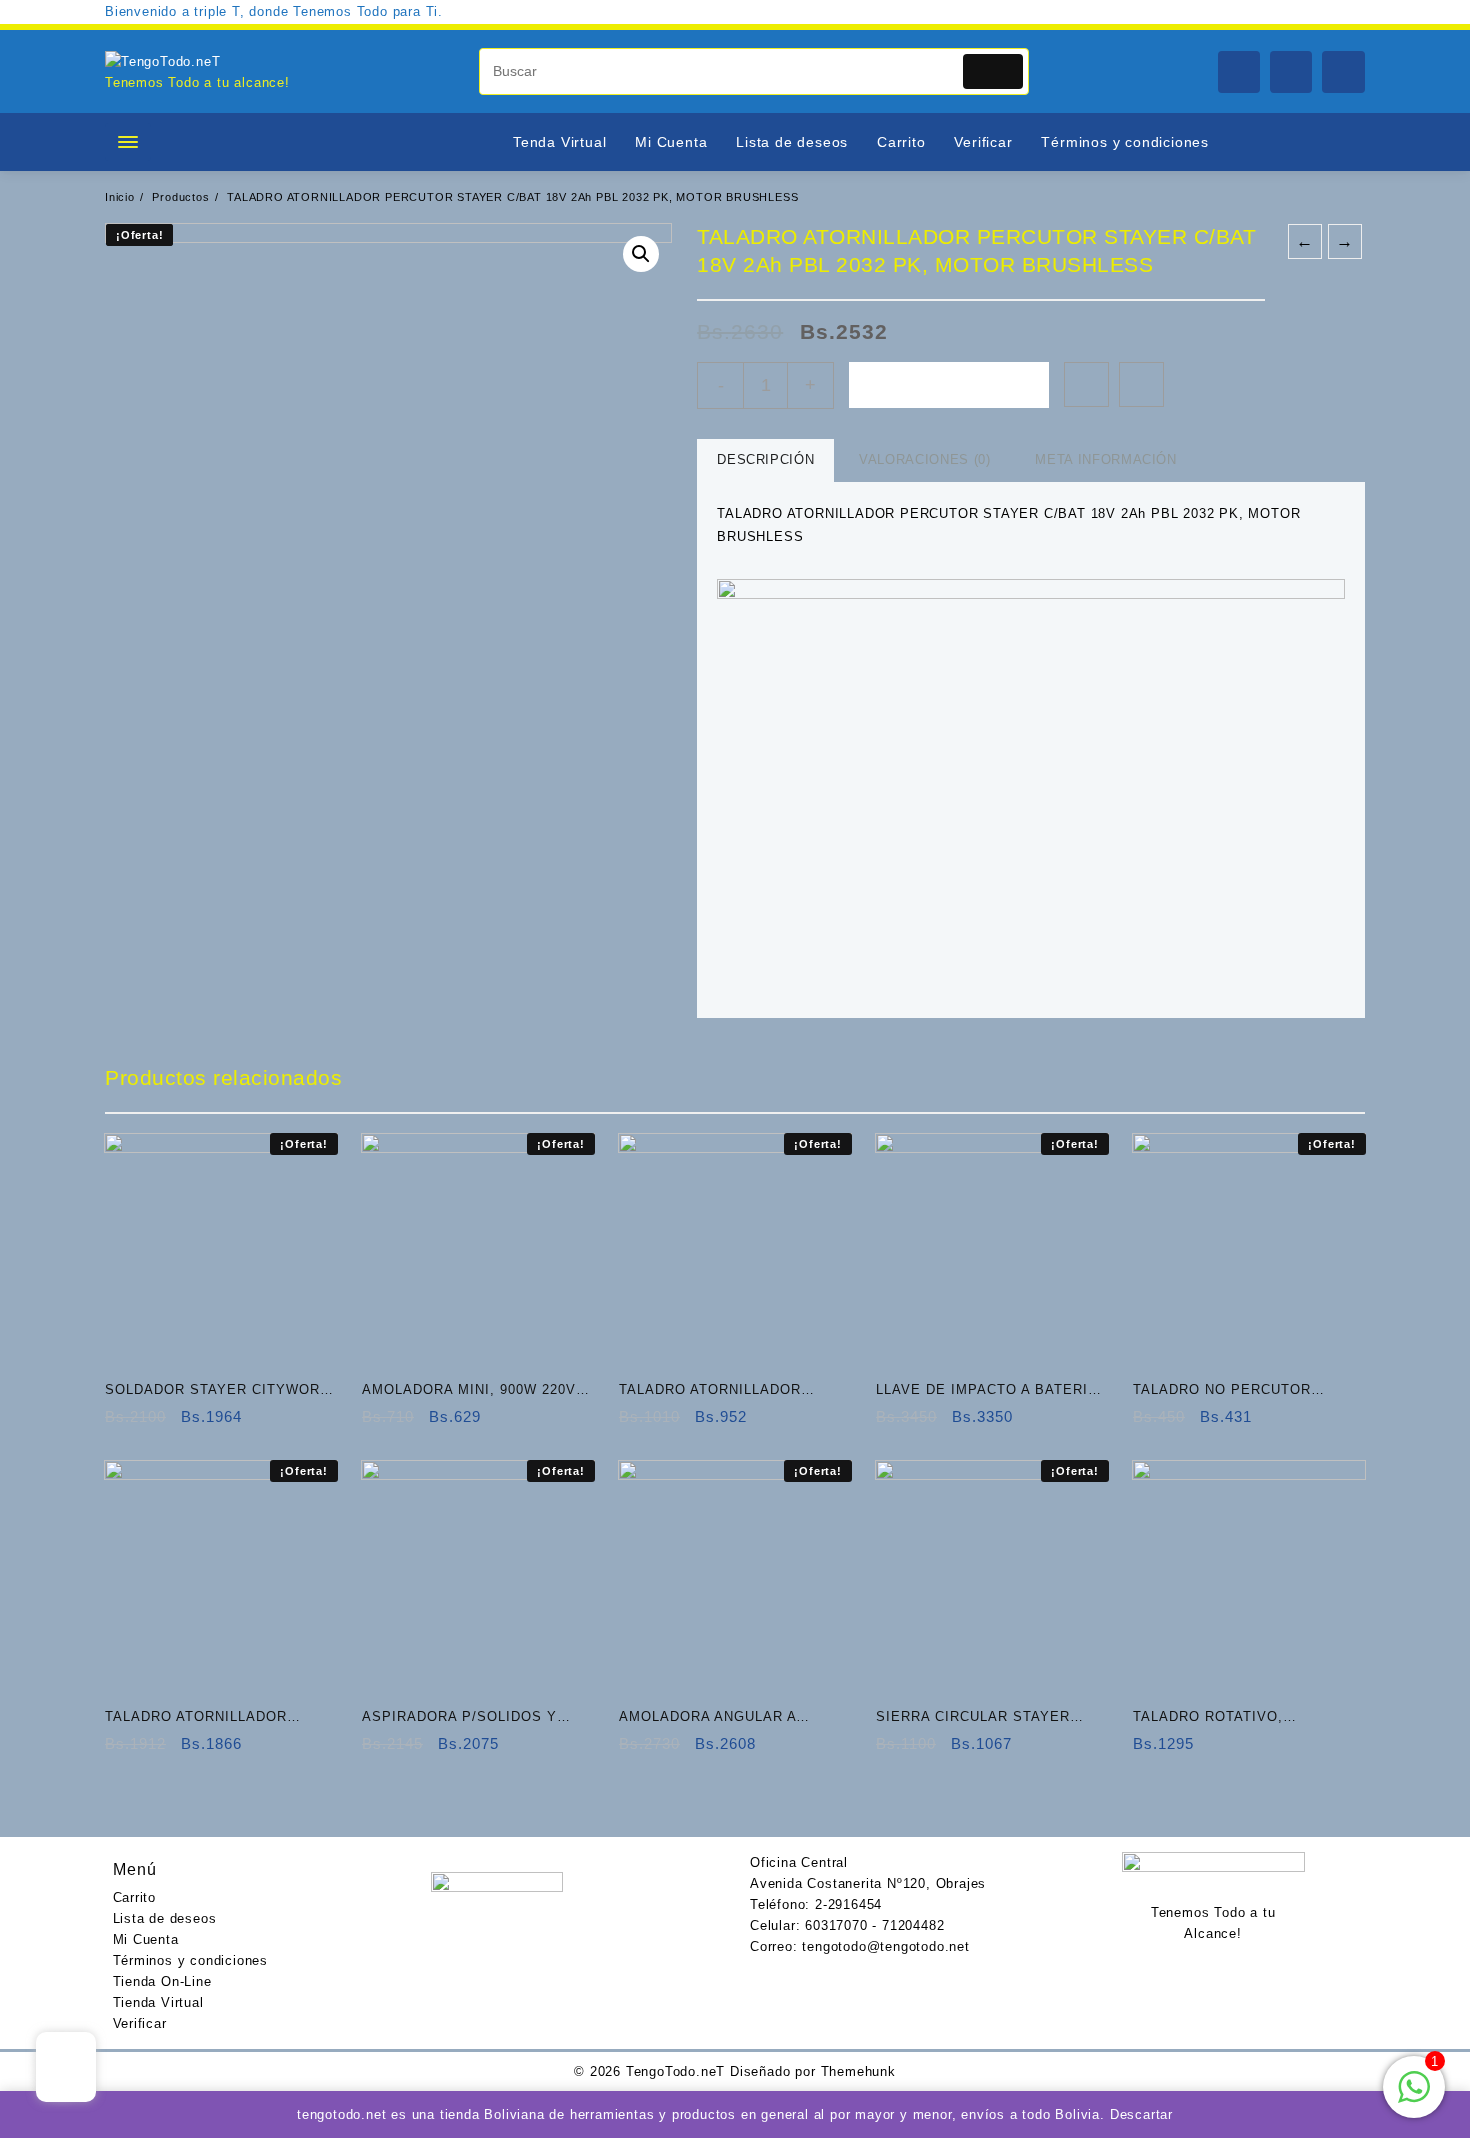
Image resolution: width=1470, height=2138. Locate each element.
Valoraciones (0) (924, 459)
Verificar (140, 2023)
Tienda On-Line (162, 1981)
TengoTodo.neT (675, 2071)
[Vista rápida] (161, 1423)
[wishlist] (200, 1423)
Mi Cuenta (146, 1939)
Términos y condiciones (191, 1960)
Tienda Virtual (158, 2002)
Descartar (1141, 2114)
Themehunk (858, 2071)
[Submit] (993, 71)
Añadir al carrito (949, 385)
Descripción (765, 459)
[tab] (765, 460)
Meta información (1105, 459)
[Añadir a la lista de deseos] (1086, 384)
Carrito (135, 1897)
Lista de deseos (165, 1918)
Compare (1141, 384)
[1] (1414, 2098)
